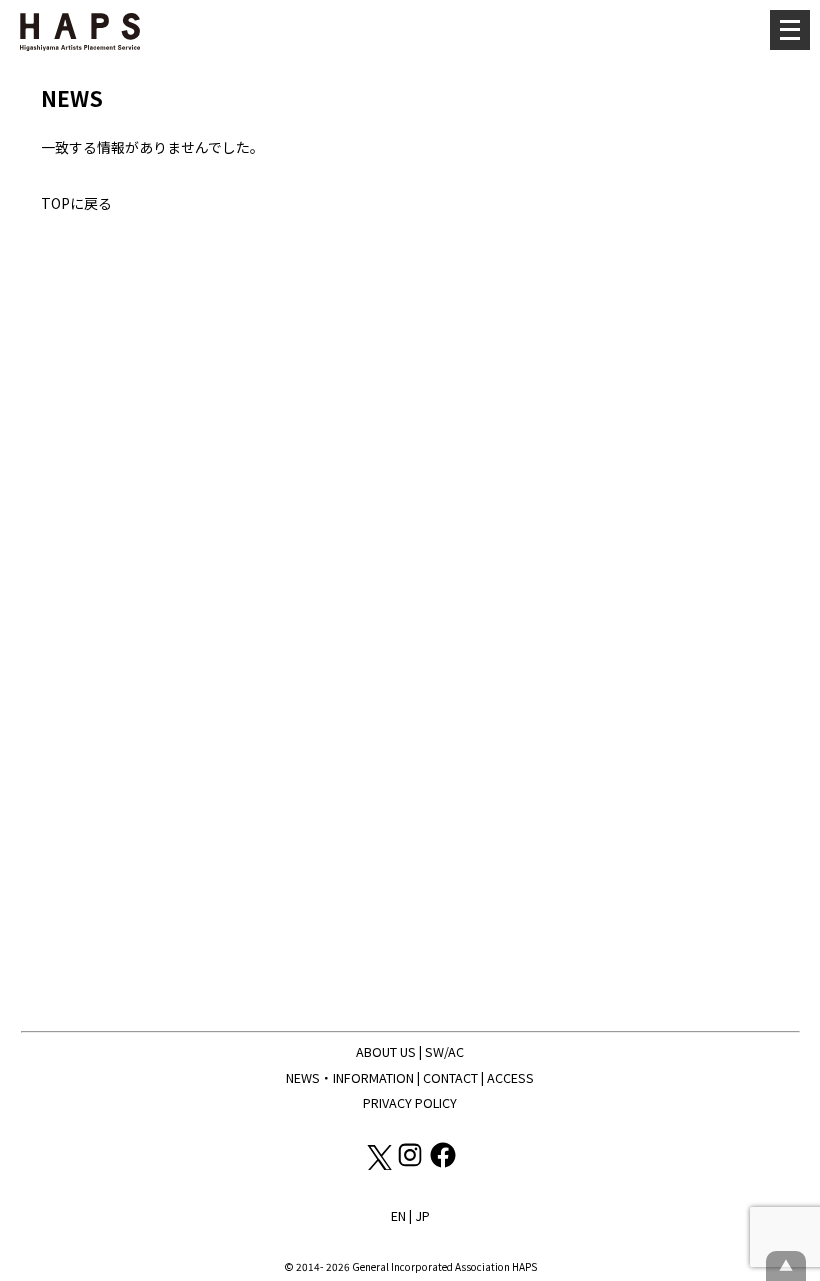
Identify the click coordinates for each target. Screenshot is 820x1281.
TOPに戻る (76, 203)
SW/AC (444, 1051)
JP (422, 1215)
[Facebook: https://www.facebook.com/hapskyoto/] (443, 1164)
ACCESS (510, 1077)
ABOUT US (386, 1051)
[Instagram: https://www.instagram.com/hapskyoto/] (411, 1164)
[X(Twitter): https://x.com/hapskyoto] (378, 1164)
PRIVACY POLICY (410, 1102)
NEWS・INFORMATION (350, 1077)
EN (398, 1215)
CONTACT (450, 1077)
